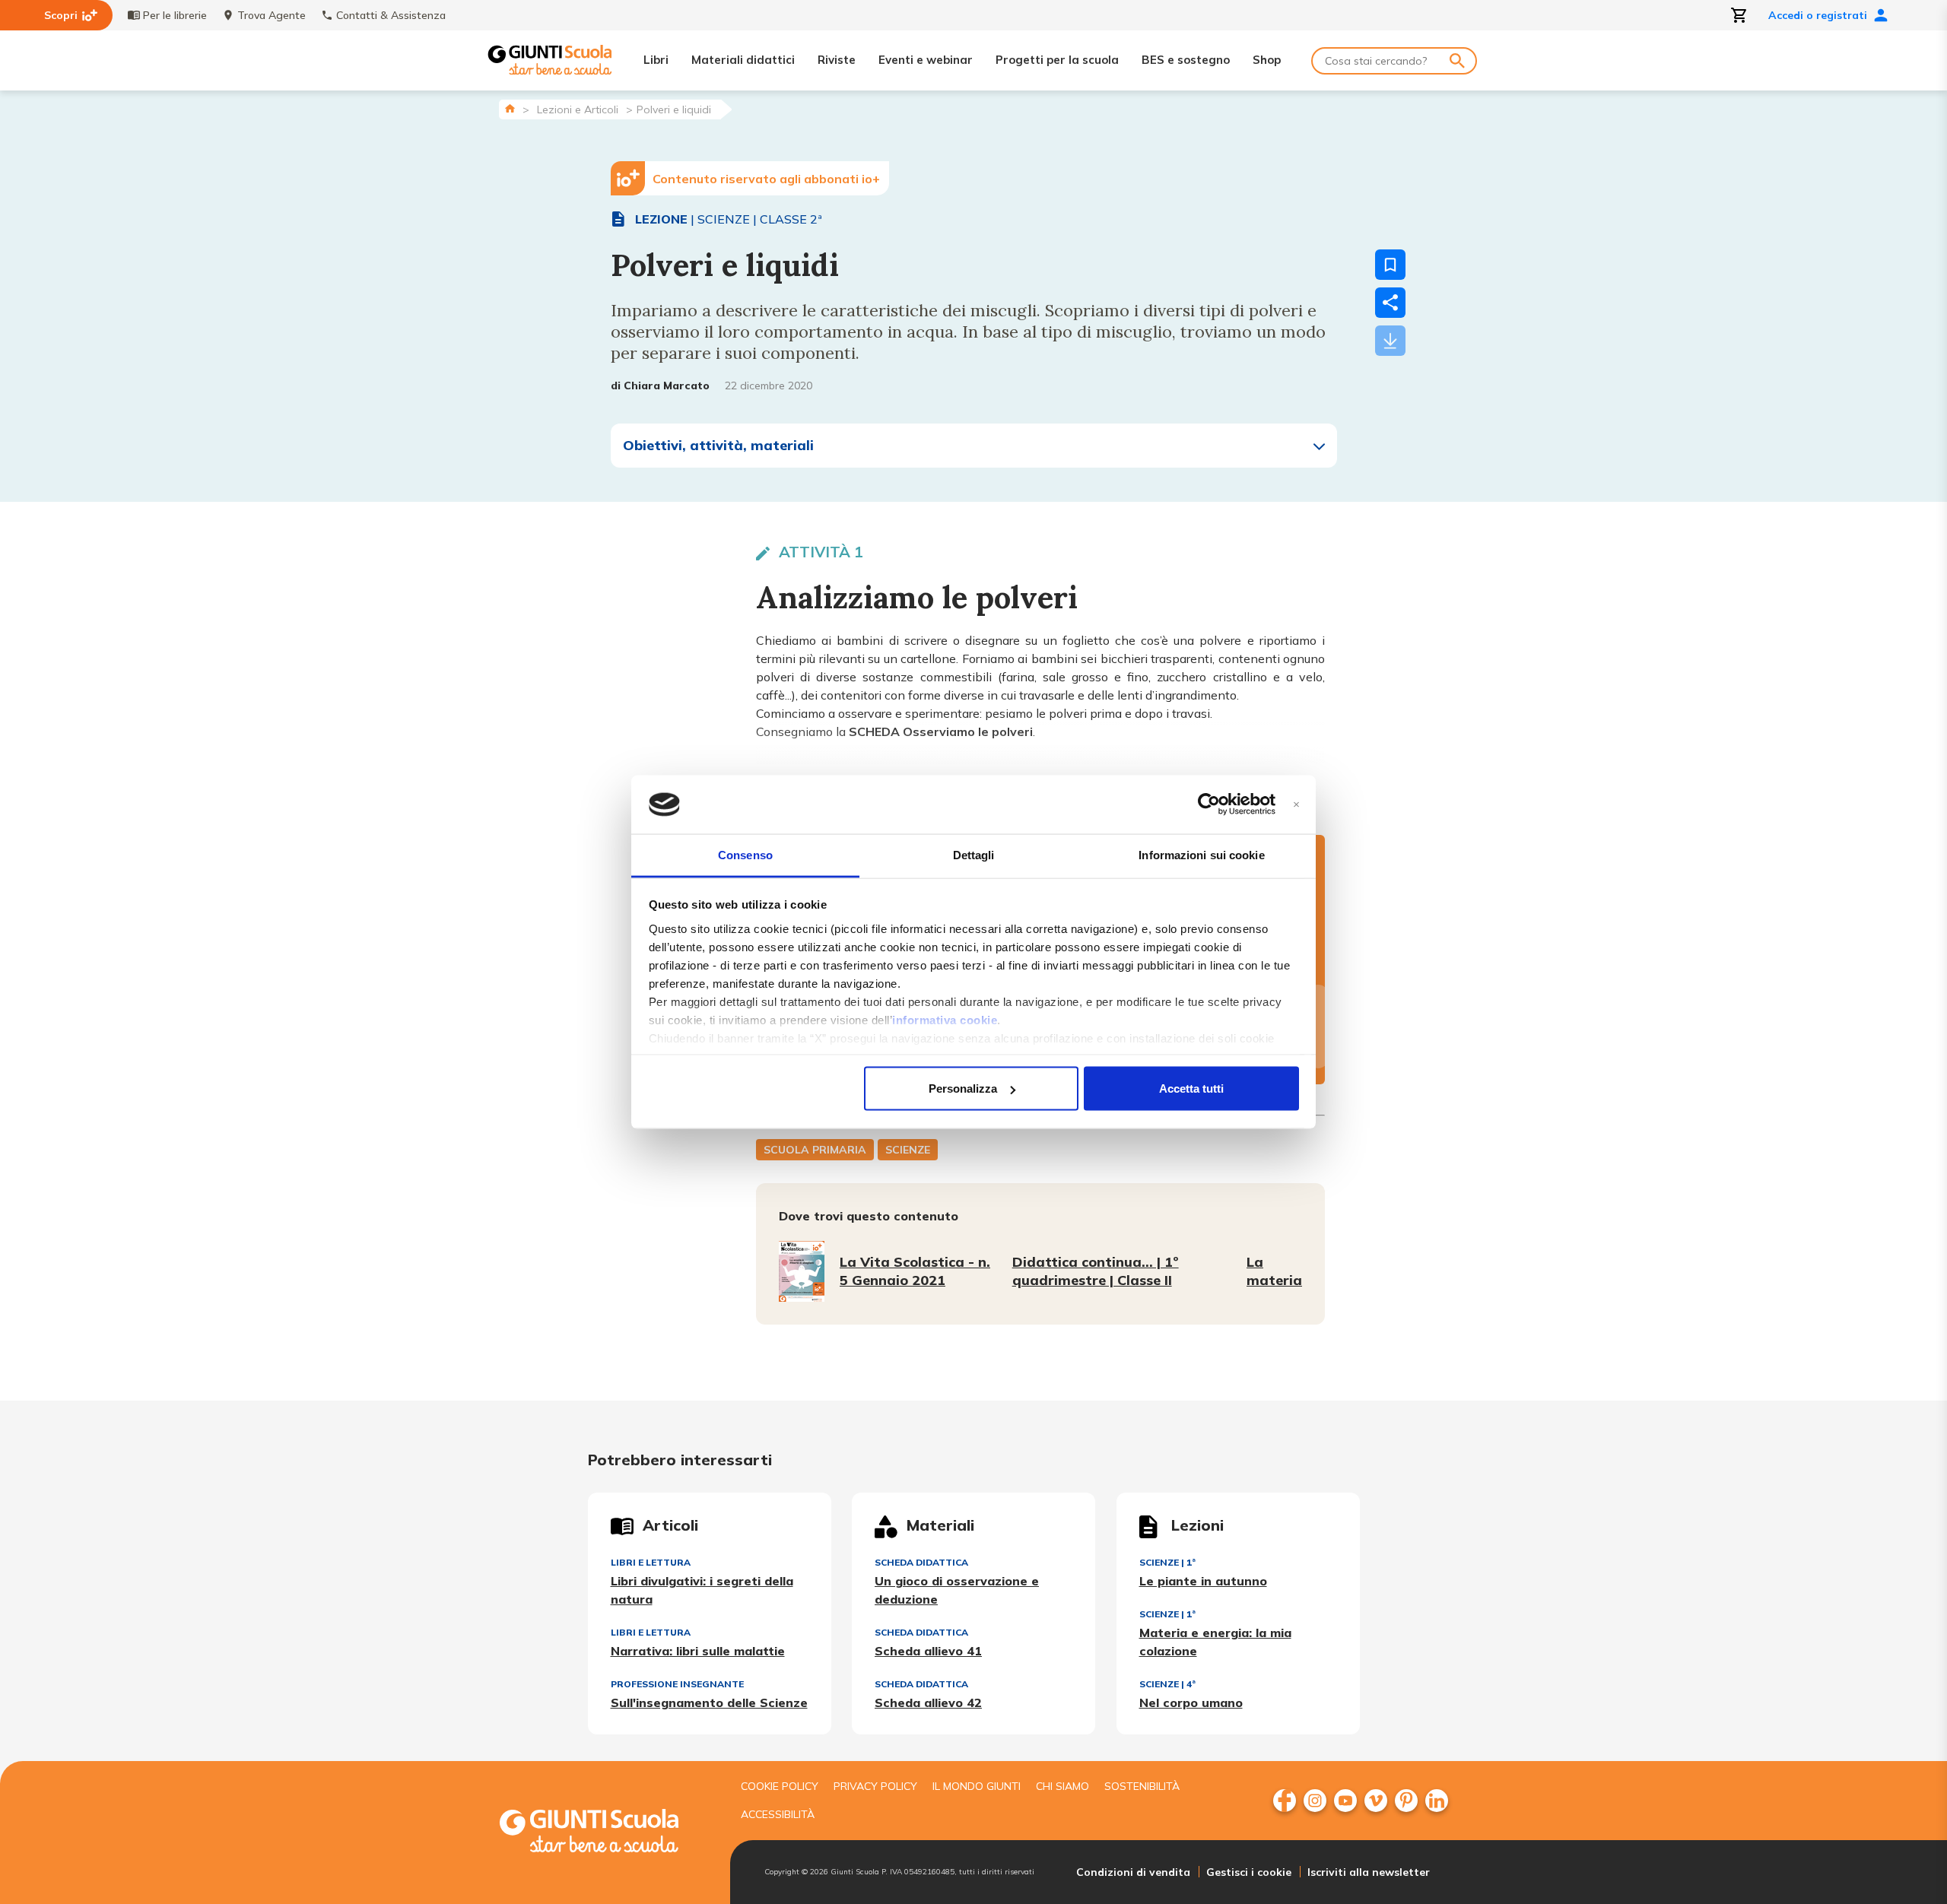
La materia (1274, 1271)
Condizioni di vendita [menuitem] (1133, 1872)
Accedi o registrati (1818, 15)
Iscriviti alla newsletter (1369, 1872)
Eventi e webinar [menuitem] (926, 60)
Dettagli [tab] (974, 854)
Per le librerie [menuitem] (175, 15)
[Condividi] (1390, 303)
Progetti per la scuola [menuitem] (1057, 60)
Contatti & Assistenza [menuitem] (391, 15)
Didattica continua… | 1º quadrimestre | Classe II (1096, 1271)
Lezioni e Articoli (578, 109)
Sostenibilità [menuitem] (1142, 1786)
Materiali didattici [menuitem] (743, 60)
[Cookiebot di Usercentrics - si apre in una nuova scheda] (1209, 804)
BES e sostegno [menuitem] (1186, 60)
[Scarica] (1390, 341)
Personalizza (963, 1088)
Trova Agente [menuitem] (272, 15)
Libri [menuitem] (656, 60)
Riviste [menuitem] (837, 60)
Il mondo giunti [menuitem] (977, 1786)
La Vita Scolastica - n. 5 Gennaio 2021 (915, 1271)
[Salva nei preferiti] (1390, 265)
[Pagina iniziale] (510, 108)
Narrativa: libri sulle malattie (698, 1651)
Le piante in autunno (1203, 1581)
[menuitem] (1285, 1801)
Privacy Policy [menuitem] (875, 1786)
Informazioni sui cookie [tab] (1201, 854)
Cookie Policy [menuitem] (780, 1786)
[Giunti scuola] (605, 1833)
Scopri (61, 15)
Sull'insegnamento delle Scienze (709, 1702)
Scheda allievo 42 (928, 1702)
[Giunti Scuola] (550, 60)
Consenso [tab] (745, 854)
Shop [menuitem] (1267, 60)
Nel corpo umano (1191, 1702)
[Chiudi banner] (1296, 805)
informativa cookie (945, 1019)
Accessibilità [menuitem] (778, 1814)
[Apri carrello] (1739, 15)
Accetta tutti (1191, 1088)
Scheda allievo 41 (928, 1651)
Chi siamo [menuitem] (1062, 1786)
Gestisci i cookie (1249, 1872)
